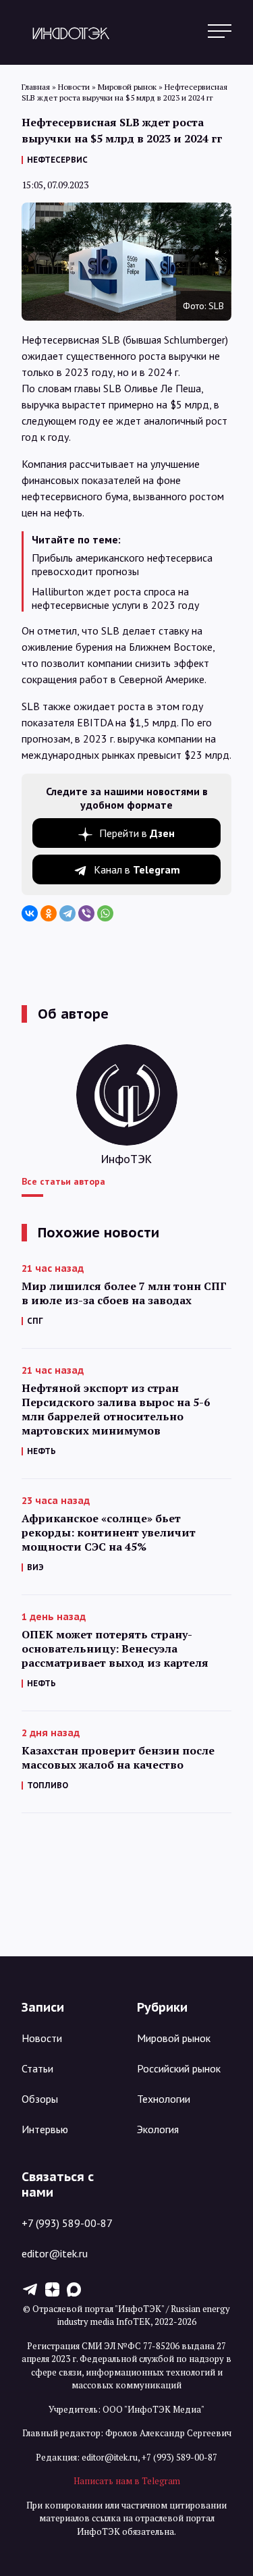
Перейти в (137, 833)
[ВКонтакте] (30, 913)
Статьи (37, 2068)
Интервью (45, 2129)
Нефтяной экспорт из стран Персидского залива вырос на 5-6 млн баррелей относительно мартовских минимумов (116, 1410)
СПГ (35, 1321)
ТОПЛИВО (48, 1785)
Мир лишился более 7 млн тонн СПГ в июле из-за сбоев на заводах (124, 1293)
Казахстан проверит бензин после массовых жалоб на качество (118, 1758)
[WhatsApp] (105, 913)
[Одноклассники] (49, 913)
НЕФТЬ (41, 1451)
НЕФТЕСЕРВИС (57, 160)
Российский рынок (179, 2068)
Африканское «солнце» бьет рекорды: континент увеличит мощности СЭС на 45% (109, 1533)
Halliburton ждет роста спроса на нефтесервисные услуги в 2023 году (115, 598)
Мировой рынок (174, 2038)
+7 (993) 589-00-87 (67, 2223)
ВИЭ (35, 1567)
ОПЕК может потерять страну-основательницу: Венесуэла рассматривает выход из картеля (115, 1649)
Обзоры (40, 2099)
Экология (158, 2129)
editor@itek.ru (55, 2253)
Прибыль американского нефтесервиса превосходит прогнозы (122, 564)
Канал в (137, 869)
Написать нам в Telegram (127, 2481)
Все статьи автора (63, 1181)
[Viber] (86, 913)
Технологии (164, 2099)
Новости (42, 2038)
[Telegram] (67, 913)
